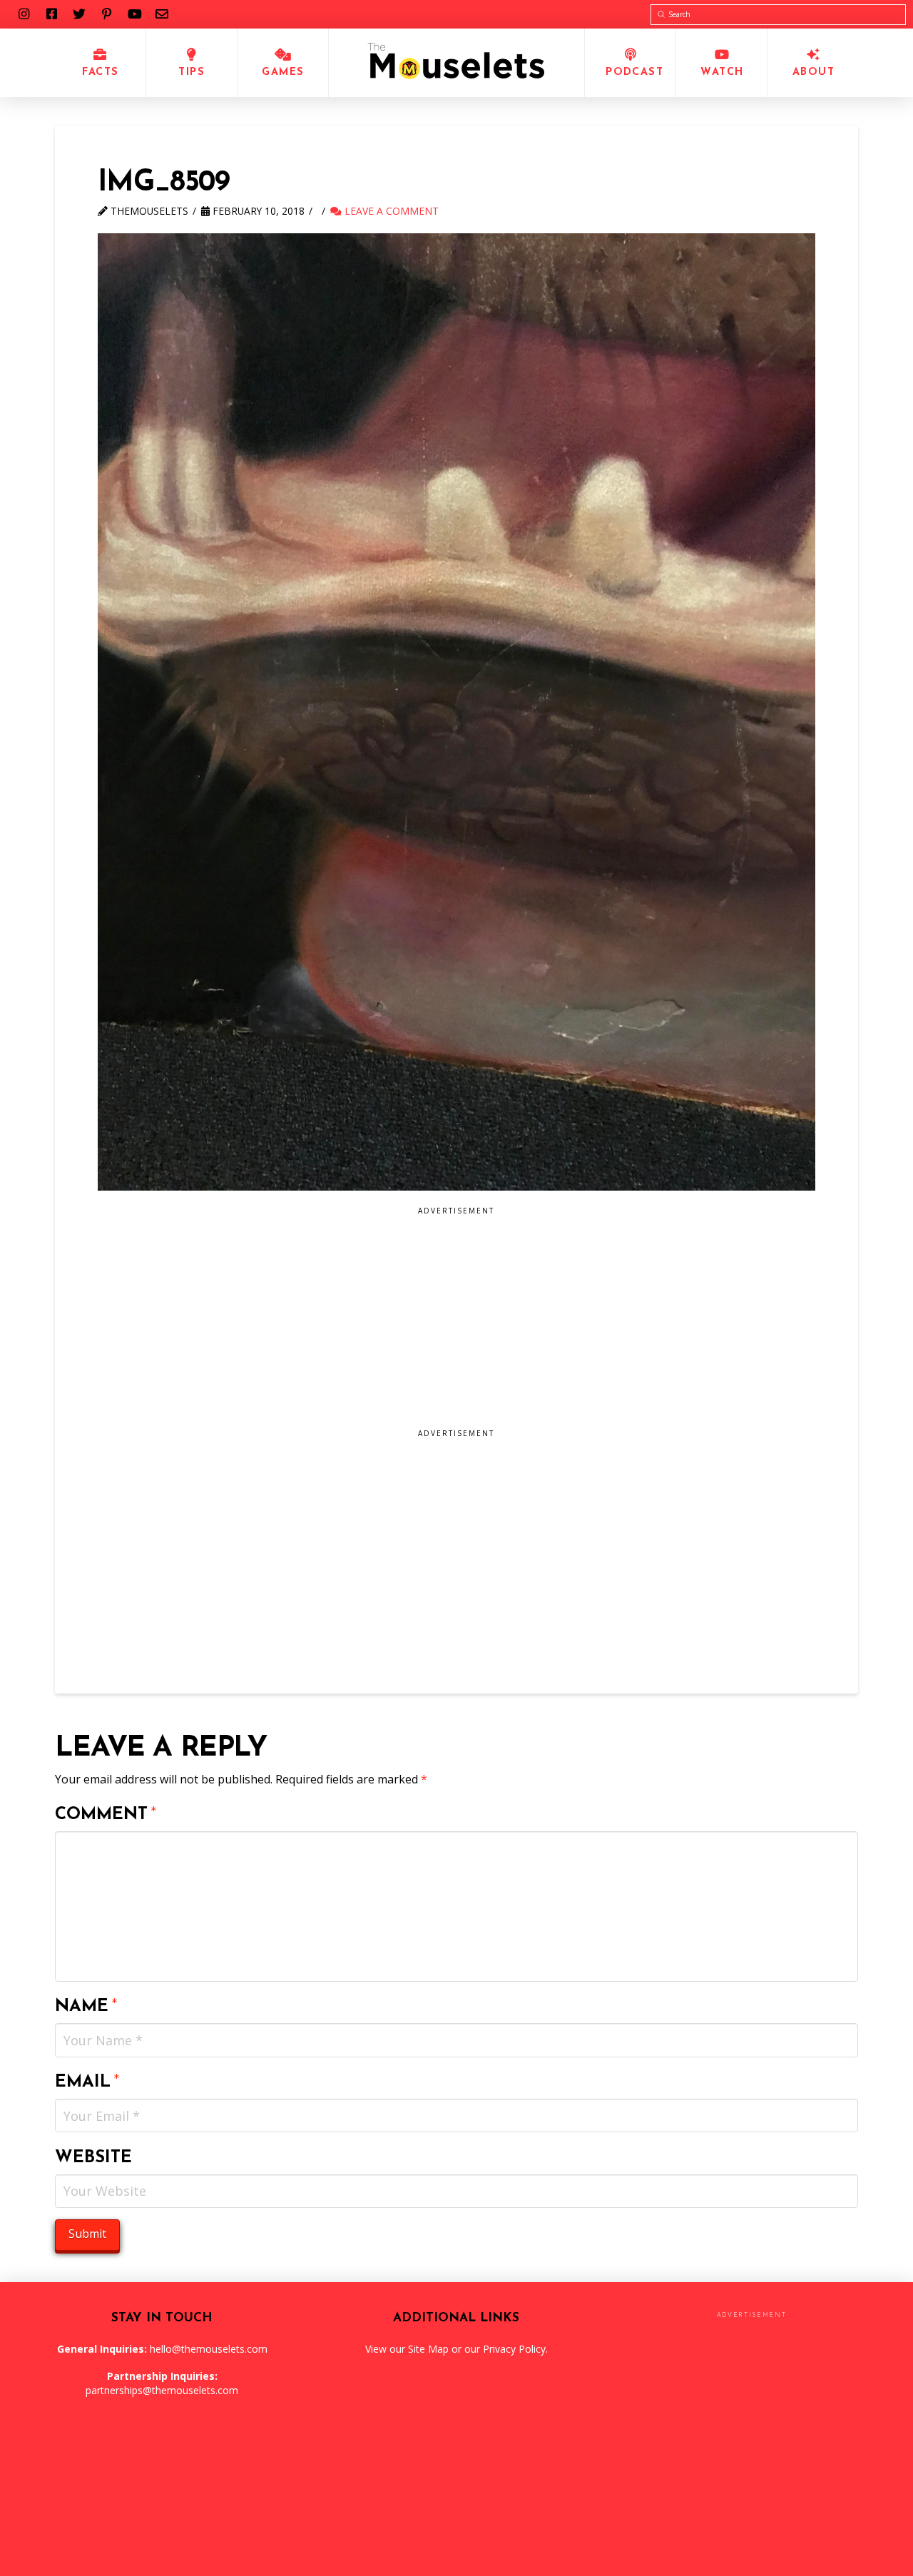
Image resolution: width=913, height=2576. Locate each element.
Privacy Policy (514, 2349)
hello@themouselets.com (209, 2349)
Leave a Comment (390, 211)
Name (86, 2007)
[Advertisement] (381, 1323)
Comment (106, 1815)
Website (93, 2158)
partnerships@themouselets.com (162, 2390)
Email (87, 2082)
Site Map (428, 2349)
